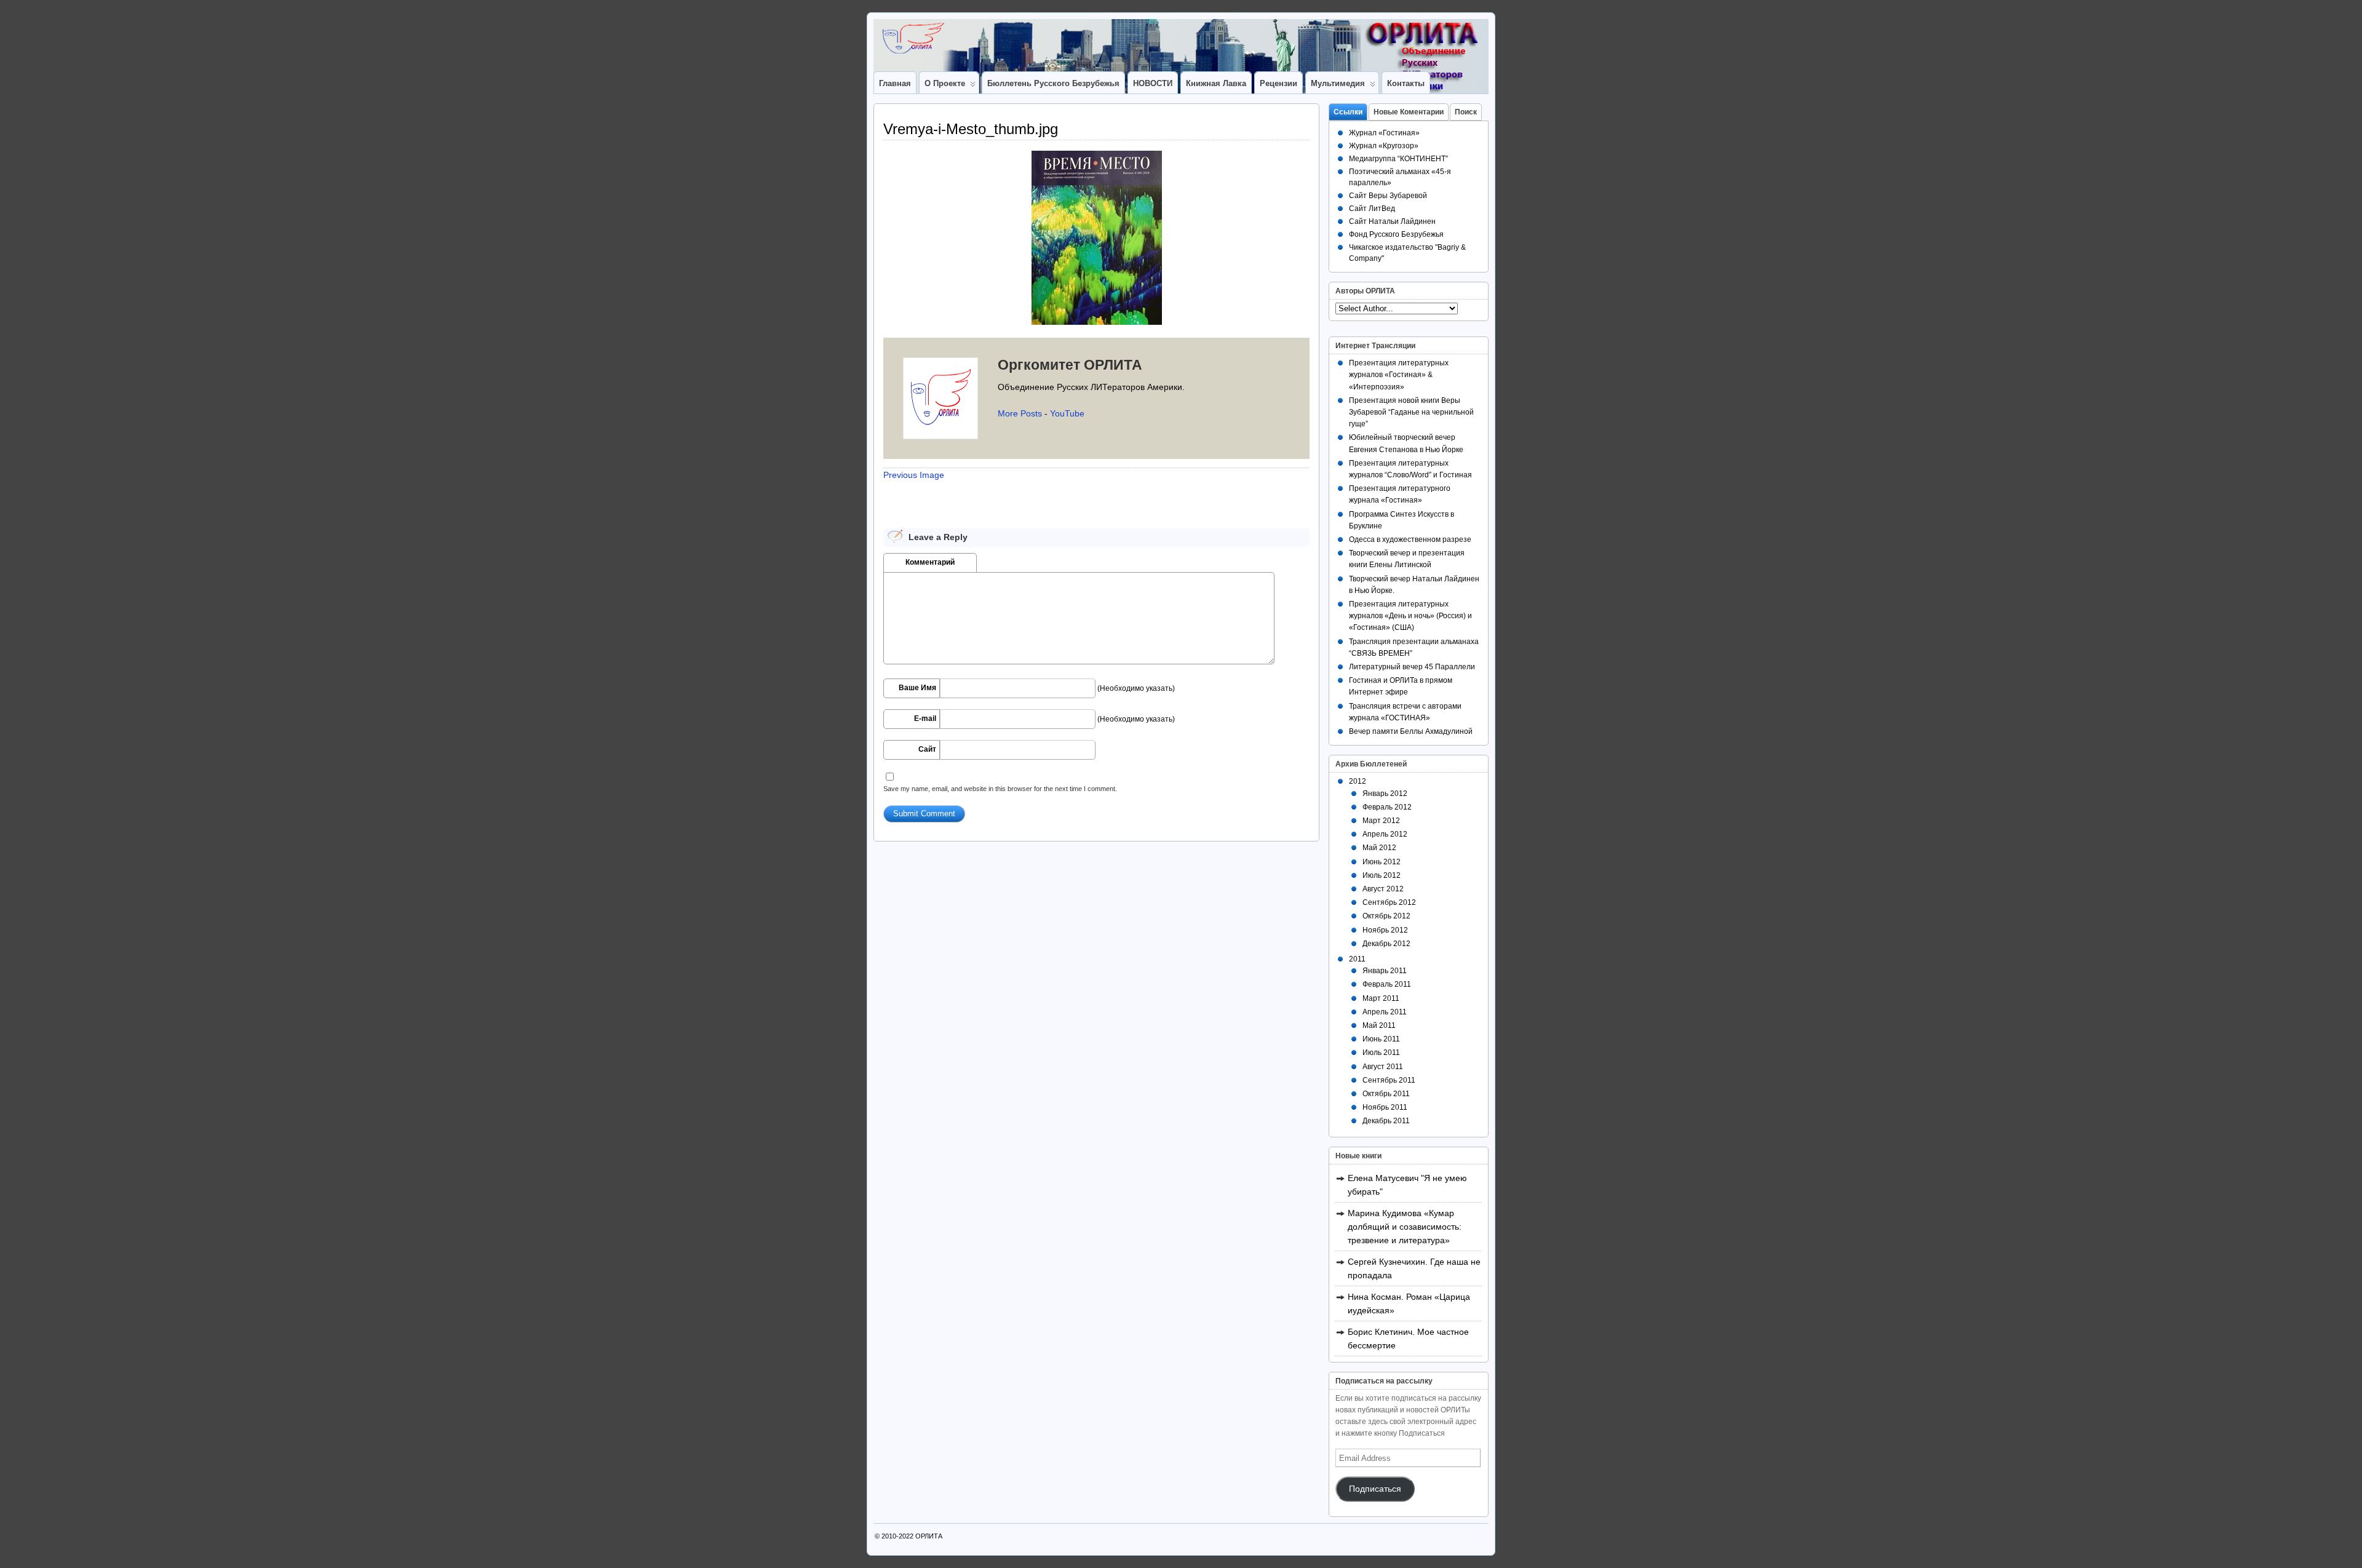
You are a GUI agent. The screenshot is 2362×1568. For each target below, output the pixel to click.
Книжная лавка (1216, 83)
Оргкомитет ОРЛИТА (1070, 365)
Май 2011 (1379, 1025)
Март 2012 (1381, 821)
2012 (1358, 781)
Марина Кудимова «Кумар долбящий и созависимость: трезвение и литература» (1405, 1227)
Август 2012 (1383, 889)
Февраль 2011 (1387, 984)
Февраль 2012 (1387, 807)
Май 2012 (1379, 848)
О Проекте (945, 83)
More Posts (1020, 413)
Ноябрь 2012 (1385, 930)
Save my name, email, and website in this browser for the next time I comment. (1000, 789)
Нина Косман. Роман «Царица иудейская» (1409, 1303)
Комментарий (930, 562)
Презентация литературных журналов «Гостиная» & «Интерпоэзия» (1399, 375)
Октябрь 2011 (1386, 1094)
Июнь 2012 (1382, 862)
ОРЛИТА (929, 1536)
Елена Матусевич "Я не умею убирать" (1407, 1185)
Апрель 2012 (1385, 834)
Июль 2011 (1381, 1053)
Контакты (1406, 83)
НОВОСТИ (1153, 83)
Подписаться (1375, 1489)
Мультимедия (1338, 83)
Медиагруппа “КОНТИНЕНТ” (1398, 159)
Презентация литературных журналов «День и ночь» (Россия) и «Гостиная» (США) (1410, 616)
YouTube (1067, 413)
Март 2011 (1381, 998)
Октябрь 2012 (1386, 916)
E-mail (925, 718)
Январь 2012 (1385, 794)
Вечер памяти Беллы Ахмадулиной (1411, 731)
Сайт (927, 749)
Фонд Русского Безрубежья (1396, 234)
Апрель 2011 (1385, 1012)
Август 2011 (1383, 1067)
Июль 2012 (1382, 875)
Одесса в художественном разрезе (1410, 539)
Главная (895, 83)
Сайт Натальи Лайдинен (1392, 221)
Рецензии (1278, 83)
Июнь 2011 (1381, 1039)
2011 (1357, 959)
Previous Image (914, 475)
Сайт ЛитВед (1372, 209)
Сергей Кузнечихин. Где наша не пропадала (1414, 1268)
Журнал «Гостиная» (1384, 133)
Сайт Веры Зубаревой (1388, 196)
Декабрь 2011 (1386, 1121)
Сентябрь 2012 (1389, 902)
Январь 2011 (1385, 971)
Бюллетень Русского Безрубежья (1053, 83)
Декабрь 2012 (1386, 944)
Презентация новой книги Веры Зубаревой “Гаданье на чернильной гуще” (1411, 412)
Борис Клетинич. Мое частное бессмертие (1408, 1339)
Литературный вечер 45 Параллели (1412, 667)
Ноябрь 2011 (1385, 1107)
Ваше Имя (917, 688)
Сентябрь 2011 (1389, 1080)
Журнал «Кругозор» (1384, 146)
